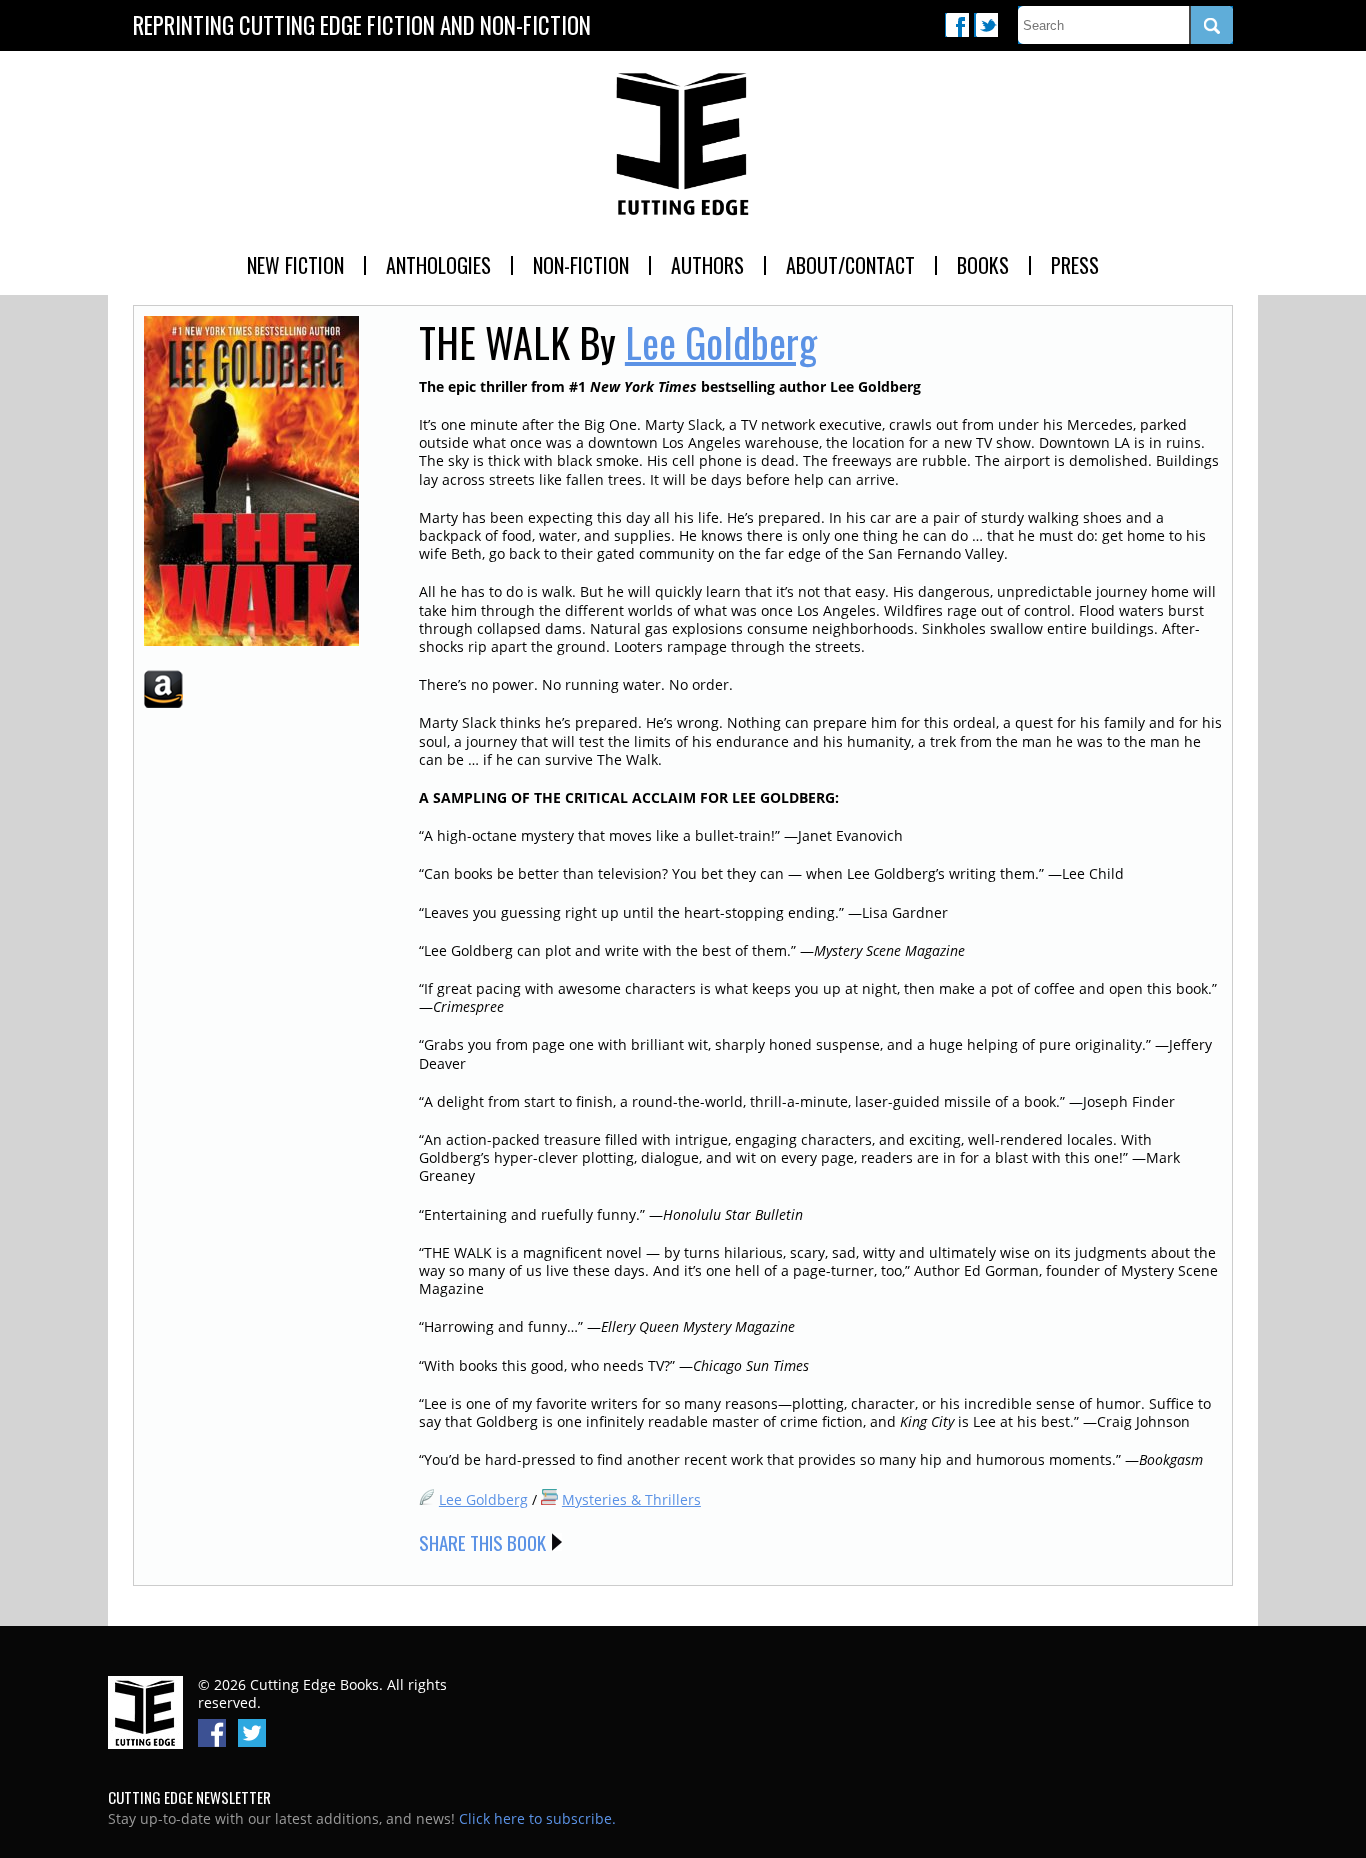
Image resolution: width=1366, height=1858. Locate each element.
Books (983, 265)
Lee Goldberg (721, 342)
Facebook (957, 25)
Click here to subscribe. (537, 1818)
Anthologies (438, 265)
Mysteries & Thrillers (631, 1499)
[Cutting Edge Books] (683, 145)
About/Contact (850, 265)
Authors (707, 265)
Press (1075, 265)
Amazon (163, 689)
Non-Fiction (581, 265)
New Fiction (295, 265)
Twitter (986, 25)
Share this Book (482, 1542)
